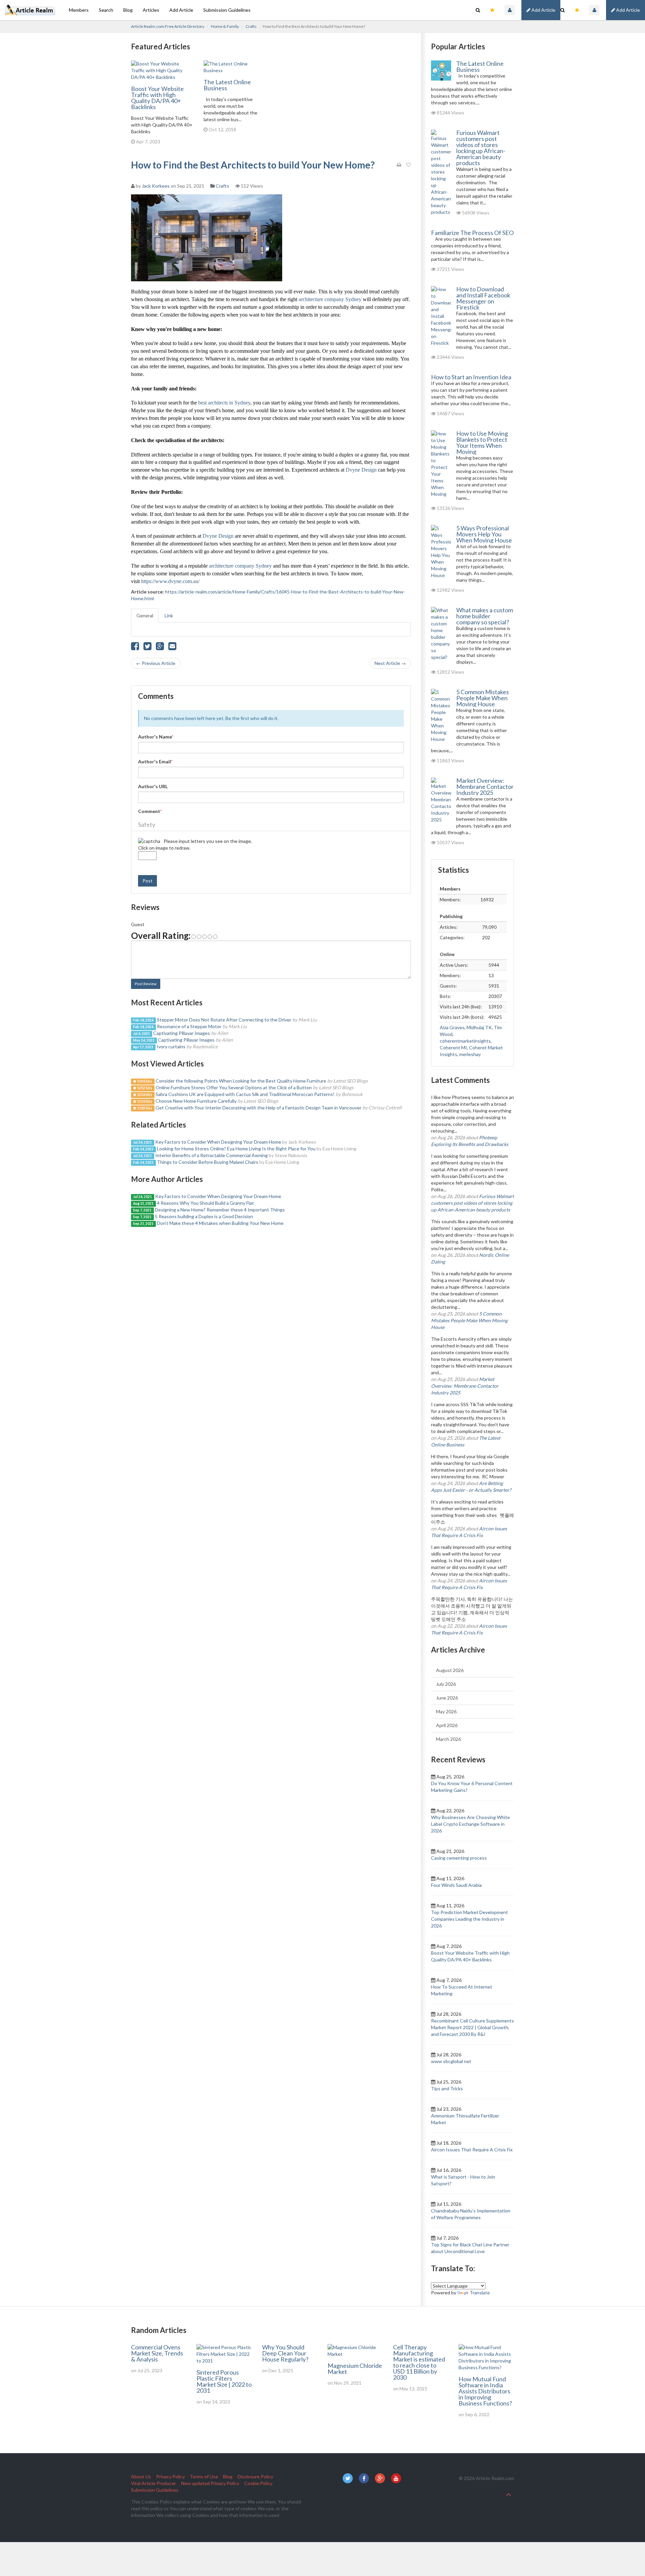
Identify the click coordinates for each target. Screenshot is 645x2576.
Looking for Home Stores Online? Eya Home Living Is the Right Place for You (236, 1149)
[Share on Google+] (160, 648)
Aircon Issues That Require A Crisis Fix (472, 2150)
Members (79, 10)
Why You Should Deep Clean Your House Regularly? (285, 2353)
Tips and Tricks (447, 2088)
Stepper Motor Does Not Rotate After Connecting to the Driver (224, 1020)
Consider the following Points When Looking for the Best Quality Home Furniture (241, 1081)
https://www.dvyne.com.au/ (170, 581)
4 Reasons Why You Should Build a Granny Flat (205, 1203)
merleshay (470, 1054)
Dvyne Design (361, 470)
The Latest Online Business (227, 85)
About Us (141, 2476)
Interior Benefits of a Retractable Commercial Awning (211, 1155)
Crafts (251, 26)
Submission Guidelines (227, 10)
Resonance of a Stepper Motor (189, 1026)
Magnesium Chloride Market (355, 2369)
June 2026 (447, 1698)
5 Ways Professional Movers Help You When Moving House (484, 534)
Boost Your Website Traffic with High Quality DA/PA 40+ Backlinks (157, 98)
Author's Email (155, 761)
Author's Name (156, 737)
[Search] (563, 10)
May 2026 (446, 1711)
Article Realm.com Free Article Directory (168, 26)
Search (106, 10)
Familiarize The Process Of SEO (472, 233)
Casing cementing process (459, 1858)
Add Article (628, 10)
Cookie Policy (258, 2483)
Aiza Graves (452, 1027)
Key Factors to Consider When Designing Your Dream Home (218, 1142)
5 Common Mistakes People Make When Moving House (483, 698)
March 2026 (448, 1739)
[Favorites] (577, 10)
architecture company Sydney (330, 299)
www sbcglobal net (451, 2061)
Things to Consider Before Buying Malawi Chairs (208, 1162)
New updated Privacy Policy (210, 2483)
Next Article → (390, 663)
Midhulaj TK (479, 1027)
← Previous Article (156, 663)
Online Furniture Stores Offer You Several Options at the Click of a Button (234, 1087)
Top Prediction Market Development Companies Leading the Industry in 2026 (469, 1919)
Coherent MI (453, 1047)
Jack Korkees (156, 186)
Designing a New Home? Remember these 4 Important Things (220, 1210)
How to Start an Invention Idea (471, 377)
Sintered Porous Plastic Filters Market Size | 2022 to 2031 (224, 2381)
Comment (150, 811)
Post (147, 881)
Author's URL (153, 786)
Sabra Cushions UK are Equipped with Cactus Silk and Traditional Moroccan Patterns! (245, 1094)
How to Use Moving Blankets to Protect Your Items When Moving (482, 442)
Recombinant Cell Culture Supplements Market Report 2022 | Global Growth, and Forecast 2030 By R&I (472, 2027)
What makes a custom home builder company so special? (485, 616)
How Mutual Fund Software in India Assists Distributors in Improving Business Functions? (485, 2391)
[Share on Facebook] (135, 648)
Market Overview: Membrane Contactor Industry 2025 (485, 786)
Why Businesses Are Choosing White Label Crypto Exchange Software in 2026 (470, 1824)
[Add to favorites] (408, 165)
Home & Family (225, 26)
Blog (128, 10)
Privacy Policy (170, 2476)
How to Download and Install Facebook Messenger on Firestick (483, 298)
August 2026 (450, 1670)
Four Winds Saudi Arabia (456, 1885)
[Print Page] (399, 165)
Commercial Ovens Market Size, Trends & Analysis (157, 2353)
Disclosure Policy (255, 2476)
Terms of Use (204, 2476)
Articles (151, 10)
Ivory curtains (171, 1046)
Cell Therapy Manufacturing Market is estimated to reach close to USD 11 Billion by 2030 (419, 2362)
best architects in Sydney (224, 403)
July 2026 (446, 1684)
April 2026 (447, 1725)
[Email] (172, 648)
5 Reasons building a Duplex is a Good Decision (204, 1216)
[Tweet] (147, 648)
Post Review (146, 984)
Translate (480, 2293)
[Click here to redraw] (149, 841)
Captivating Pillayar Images (182, 1033)
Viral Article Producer (154, 2483)
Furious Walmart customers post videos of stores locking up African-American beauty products (481, 148)
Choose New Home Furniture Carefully (196, 1101)
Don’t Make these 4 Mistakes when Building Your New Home (220, 1223)
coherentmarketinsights (465, 1041)
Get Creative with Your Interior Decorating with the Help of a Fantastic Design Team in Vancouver (259, 1108)
